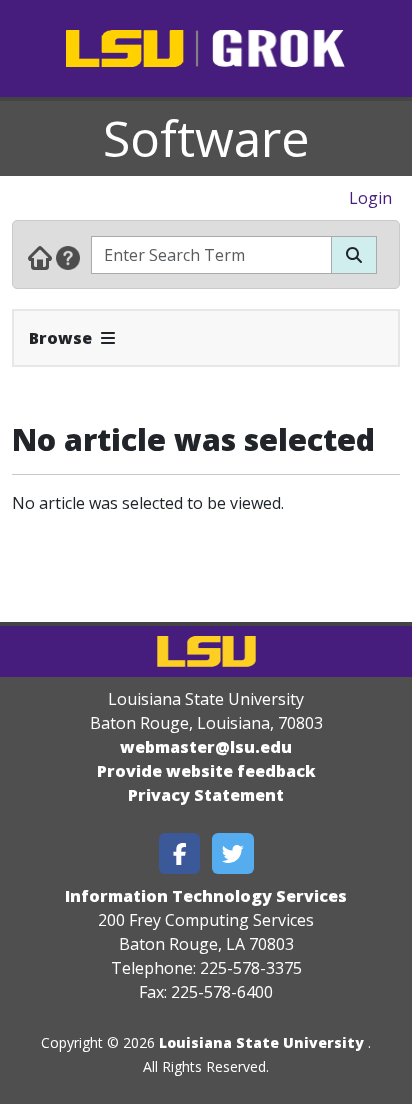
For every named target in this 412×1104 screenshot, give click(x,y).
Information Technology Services (206, 896)
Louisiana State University (261, 1042)
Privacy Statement (206, 795)
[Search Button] (354, 255)
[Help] (68, 257)
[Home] (40, 257)
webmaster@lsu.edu (206, 747)
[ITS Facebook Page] (180, 853)
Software (206, 138)
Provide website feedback (206, 771)
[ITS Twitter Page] (233, 853)
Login (370, 198)
